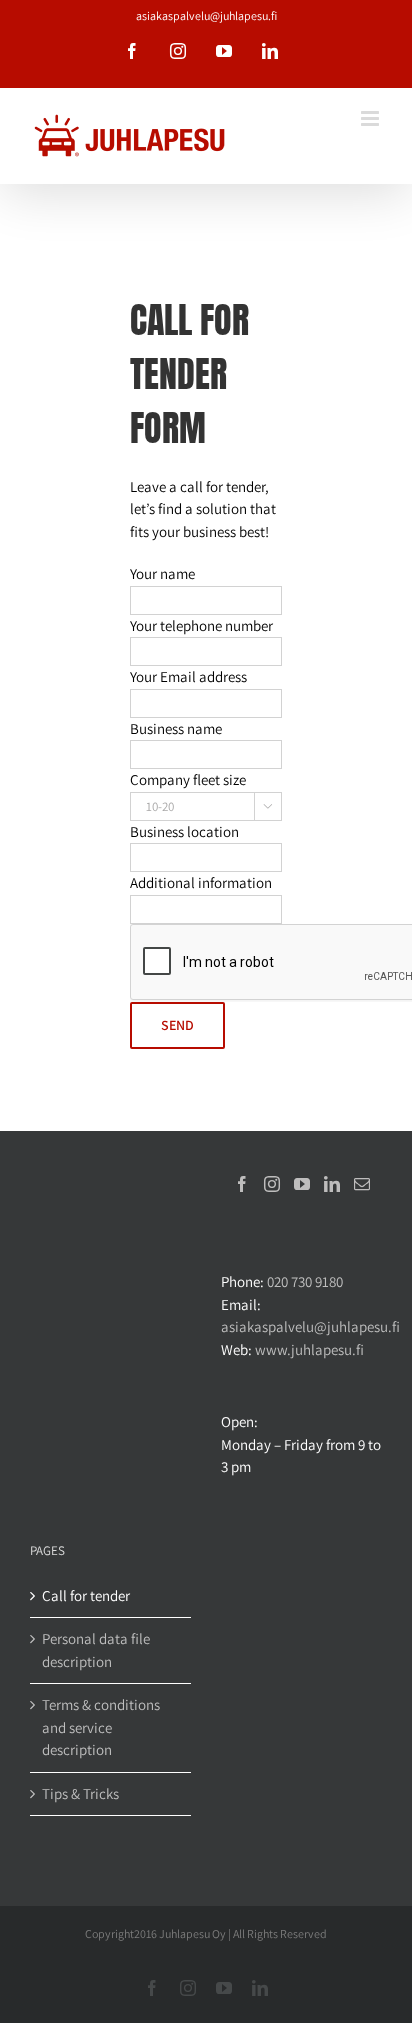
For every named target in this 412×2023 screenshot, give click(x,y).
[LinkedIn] (332, 1184)
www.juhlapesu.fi (309, 1349)
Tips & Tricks (80, 1793)
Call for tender (86, 1595)
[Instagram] (272, 1184)
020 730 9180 (305, 1281)
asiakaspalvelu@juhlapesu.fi (206, 15)
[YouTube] (302, 1184)
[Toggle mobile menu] (371, 118)
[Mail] (362, 1184)
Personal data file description (96, 1650)
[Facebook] (242, 1184)
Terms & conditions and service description (101, 1727)
